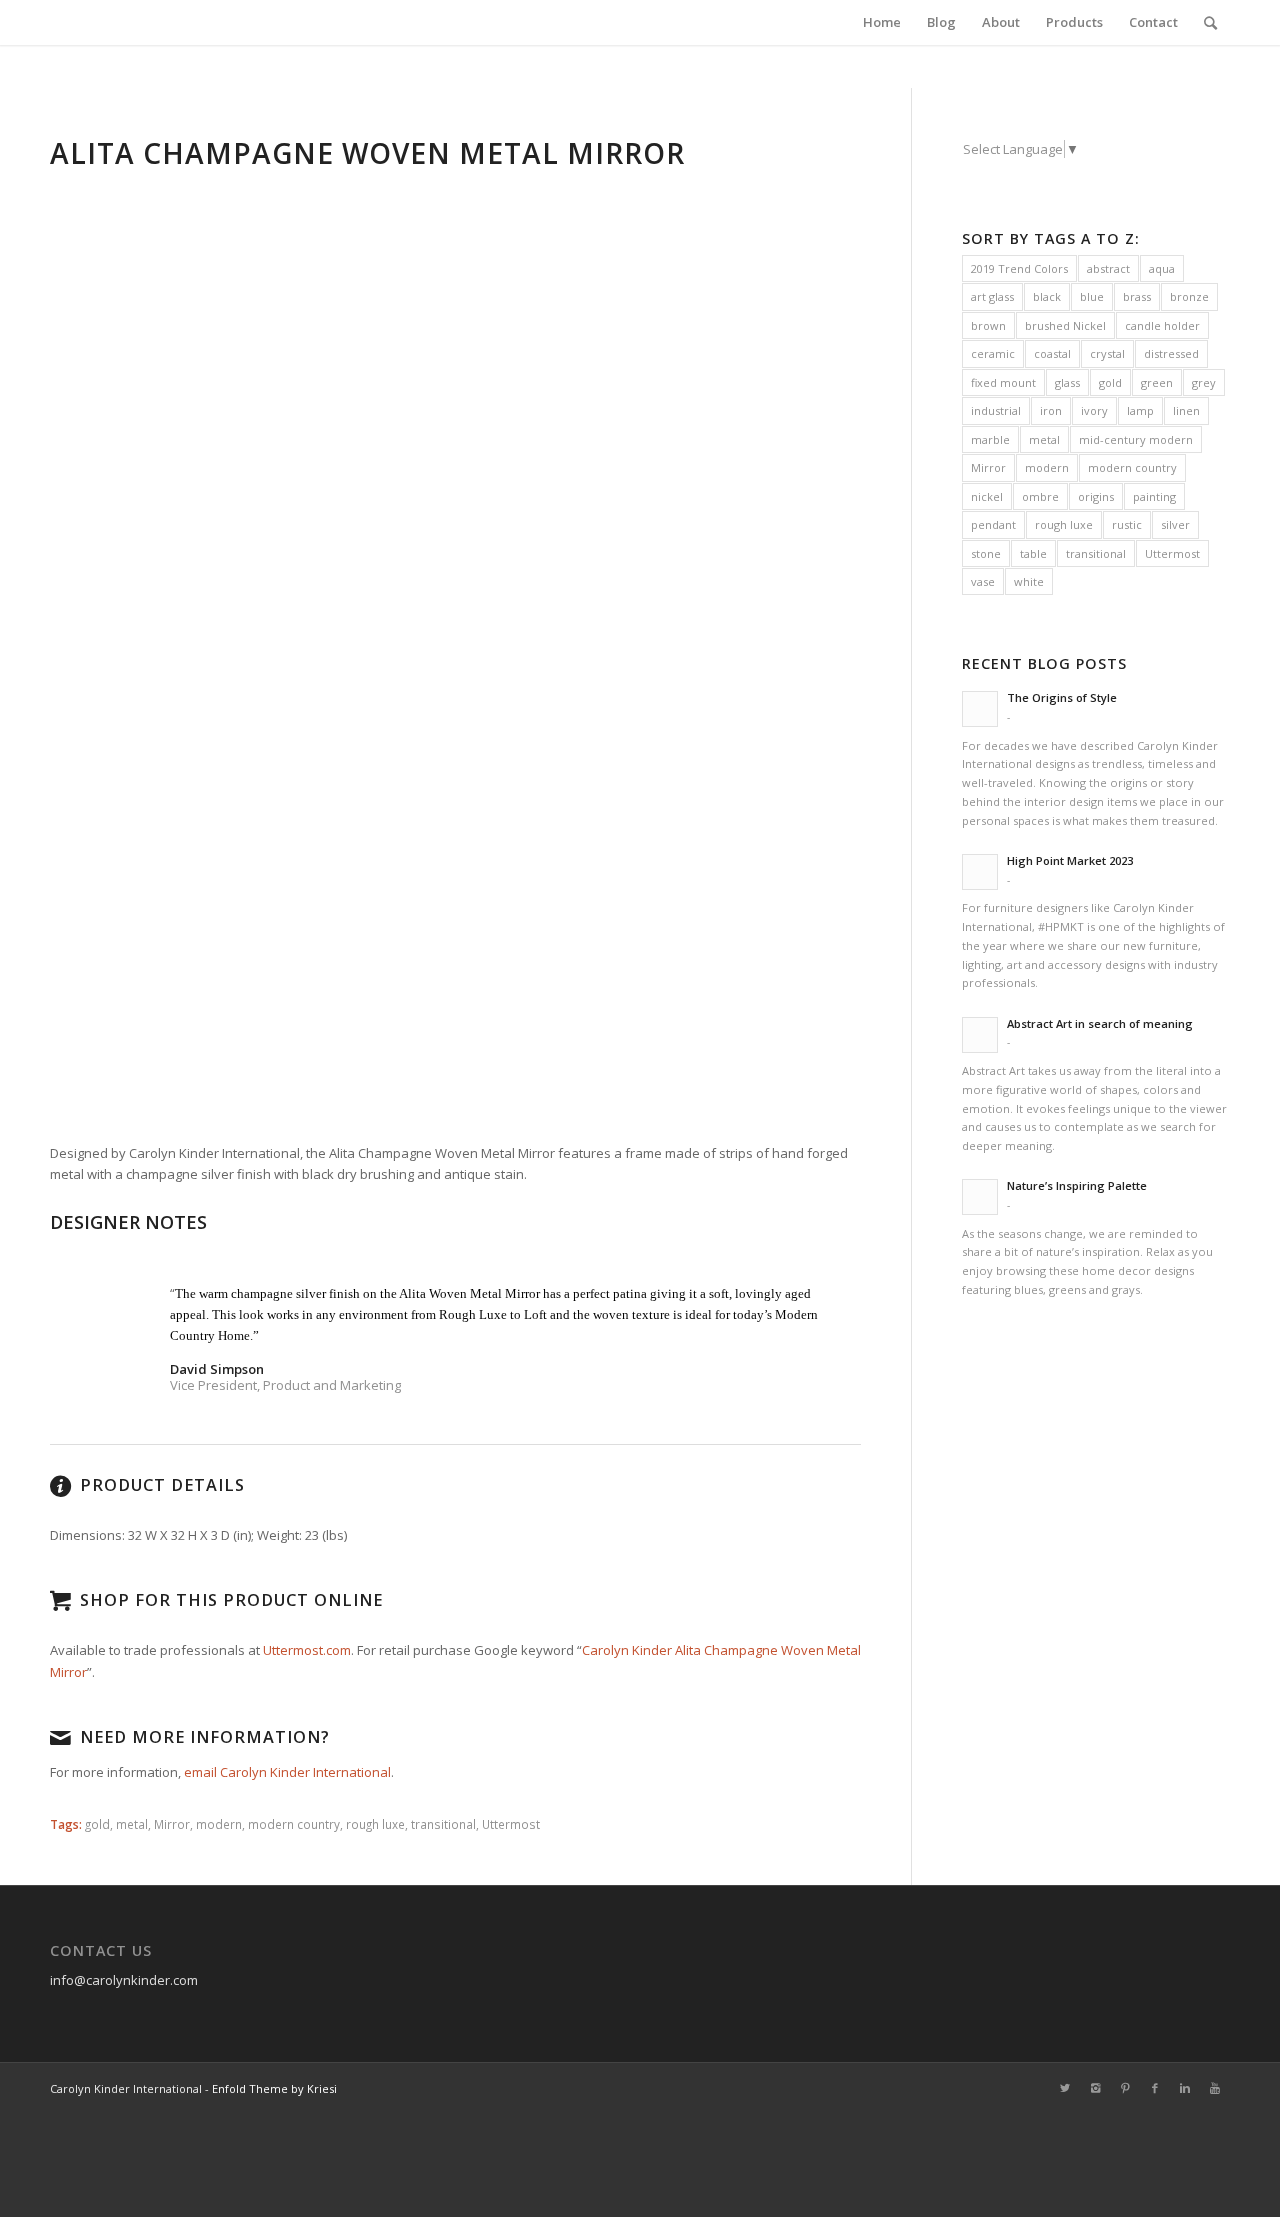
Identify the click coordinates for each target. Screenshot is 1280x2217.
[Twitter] (1065, 2088)
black (1047, 296)
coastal (1052, 353)
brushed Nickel (1065, 325)
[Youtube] (1215, 2088)
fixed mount (1003, 382)
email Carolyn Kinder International (287, 1772)
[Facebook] (1155, 2088)
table (1033, 553)
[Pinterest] (1125, 2088)
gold (97, 1824)
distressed (1171, 353)
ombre (1040, 496)
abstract (1108, 268)
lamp (1140, 410)
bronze (1189, 296)
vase (983, 581)
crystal (1107, 353)
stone (986, 553)
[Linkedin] (1185, 2088)
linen (1186, 410)
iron (1051, 410)
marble (990, 439)
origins (1096, 496)
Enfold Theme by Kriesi (274, 2088)
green (1157, 382)
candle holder (1162, 325)
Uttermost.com (307, 1650)
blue (1092, 296)
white (1029, 581)
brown (988, 325)
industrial (996, 410)
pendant (993, 524)
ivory (1094, 410)
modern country (294, 1824)
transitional (443, 1824)
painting (1154, 496)
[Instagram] (1095, 2088)
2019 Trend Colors (1019, 268)
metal (132, 1824)
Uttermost (511, 1824)
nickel (987, 496)
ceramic (993, 353)
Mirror (172, 1824)
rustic (1127, 524)
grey (1204, 382)
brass (1137, 296)
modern (219, 1824)
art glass (992, 296)
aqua (1162, 268)
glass (1067, 382)
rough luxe (375, 1824)
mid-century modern (1136, 439)
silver (1175, 524)
